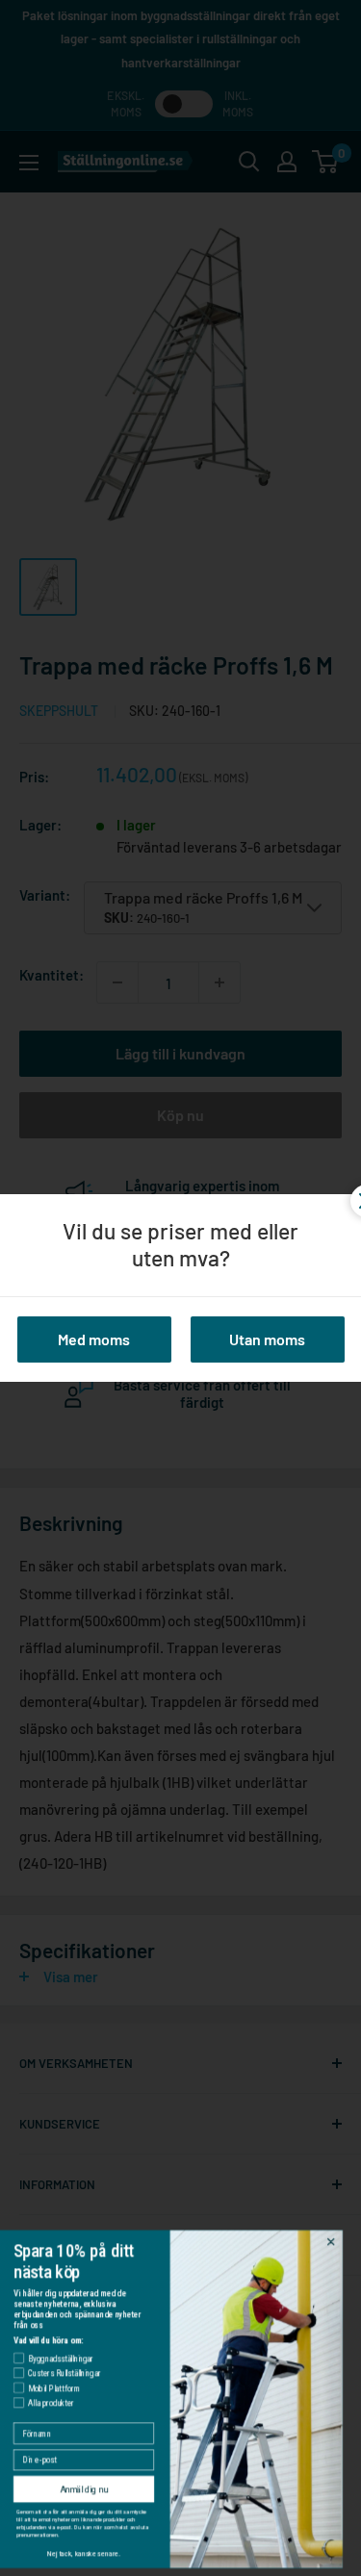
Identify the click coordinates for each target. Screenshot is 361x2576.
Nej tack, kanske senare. (94, 2553)
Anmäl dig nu (95, 2488)
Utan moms (267, 1339)
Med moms (94, 1339)
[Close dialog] (341, 2242)
